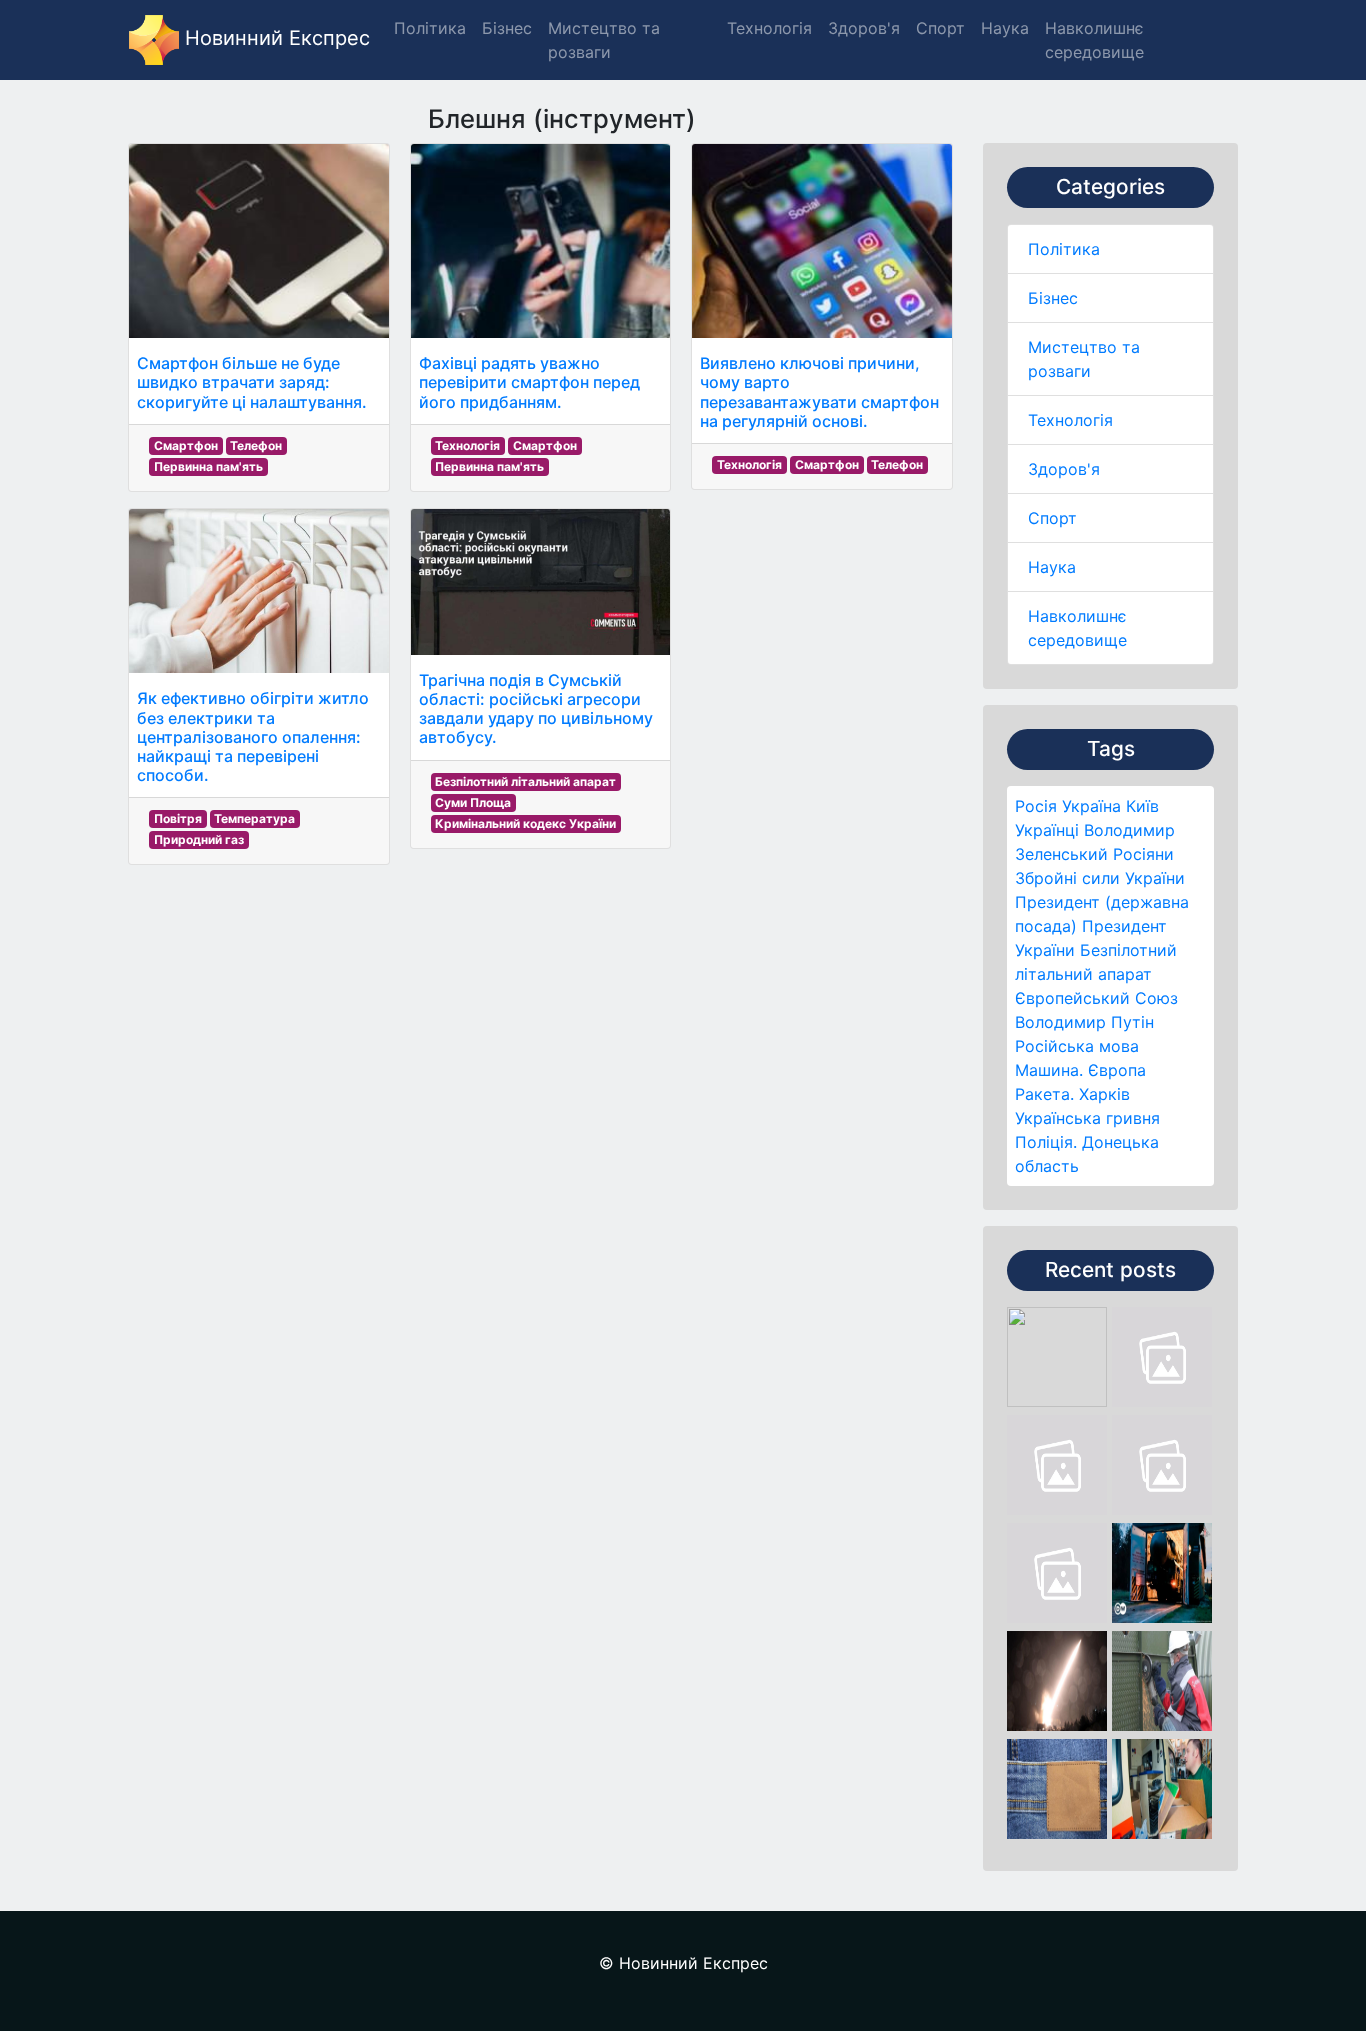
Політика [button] (430, 28)
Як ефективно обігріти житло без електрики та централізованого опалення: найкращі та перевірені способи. (253, 736)
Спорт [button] (940, 28)
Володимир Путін (1084, 1022)
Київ (1142, 806)
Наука (1052, 567)
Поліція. (1046, 1142)
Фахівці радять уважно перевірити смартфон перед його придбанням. (529, 382)
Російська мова (1077, 1046)
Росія (1036, 806)
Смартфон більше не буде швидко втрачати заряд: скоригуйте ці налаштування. (252, 382)
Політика (1064, 249)
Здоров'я (1064, 469)
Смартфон (186, 445)
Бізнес (1053, 298)
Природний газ (199, 839)
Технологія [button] (769, 28)
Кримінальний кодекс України (525, 823)
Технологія (1070, 420)
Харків (1104, 1094)
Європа (1117, 1070)
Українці (1047, 830)
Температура (254, 818)
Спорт (1052, 518)
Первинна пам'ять (208, 466)
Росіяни (1143, 854)
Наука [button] (1005, 28)
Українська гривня (1087, 1118)
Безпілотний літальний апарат (525, 781)
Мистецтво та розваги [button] (604, 40)
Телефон (256, 445)
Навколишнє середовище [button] (1094, 40)
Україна (1091, 806)
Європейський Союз (1096, 998)
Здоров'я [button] (864, 28)
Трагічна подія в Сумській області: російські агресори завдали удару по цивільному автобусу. (536, 709)
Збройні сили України (1100, 878)
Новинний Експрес (274, 38)
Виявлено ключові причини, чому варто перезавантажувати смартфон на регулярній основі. (819, 392)
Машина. (1049, 1070)
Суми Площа (473, 802)
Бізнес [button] (507, 28)
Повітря (178, 818)
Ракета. (1044, 1094)
